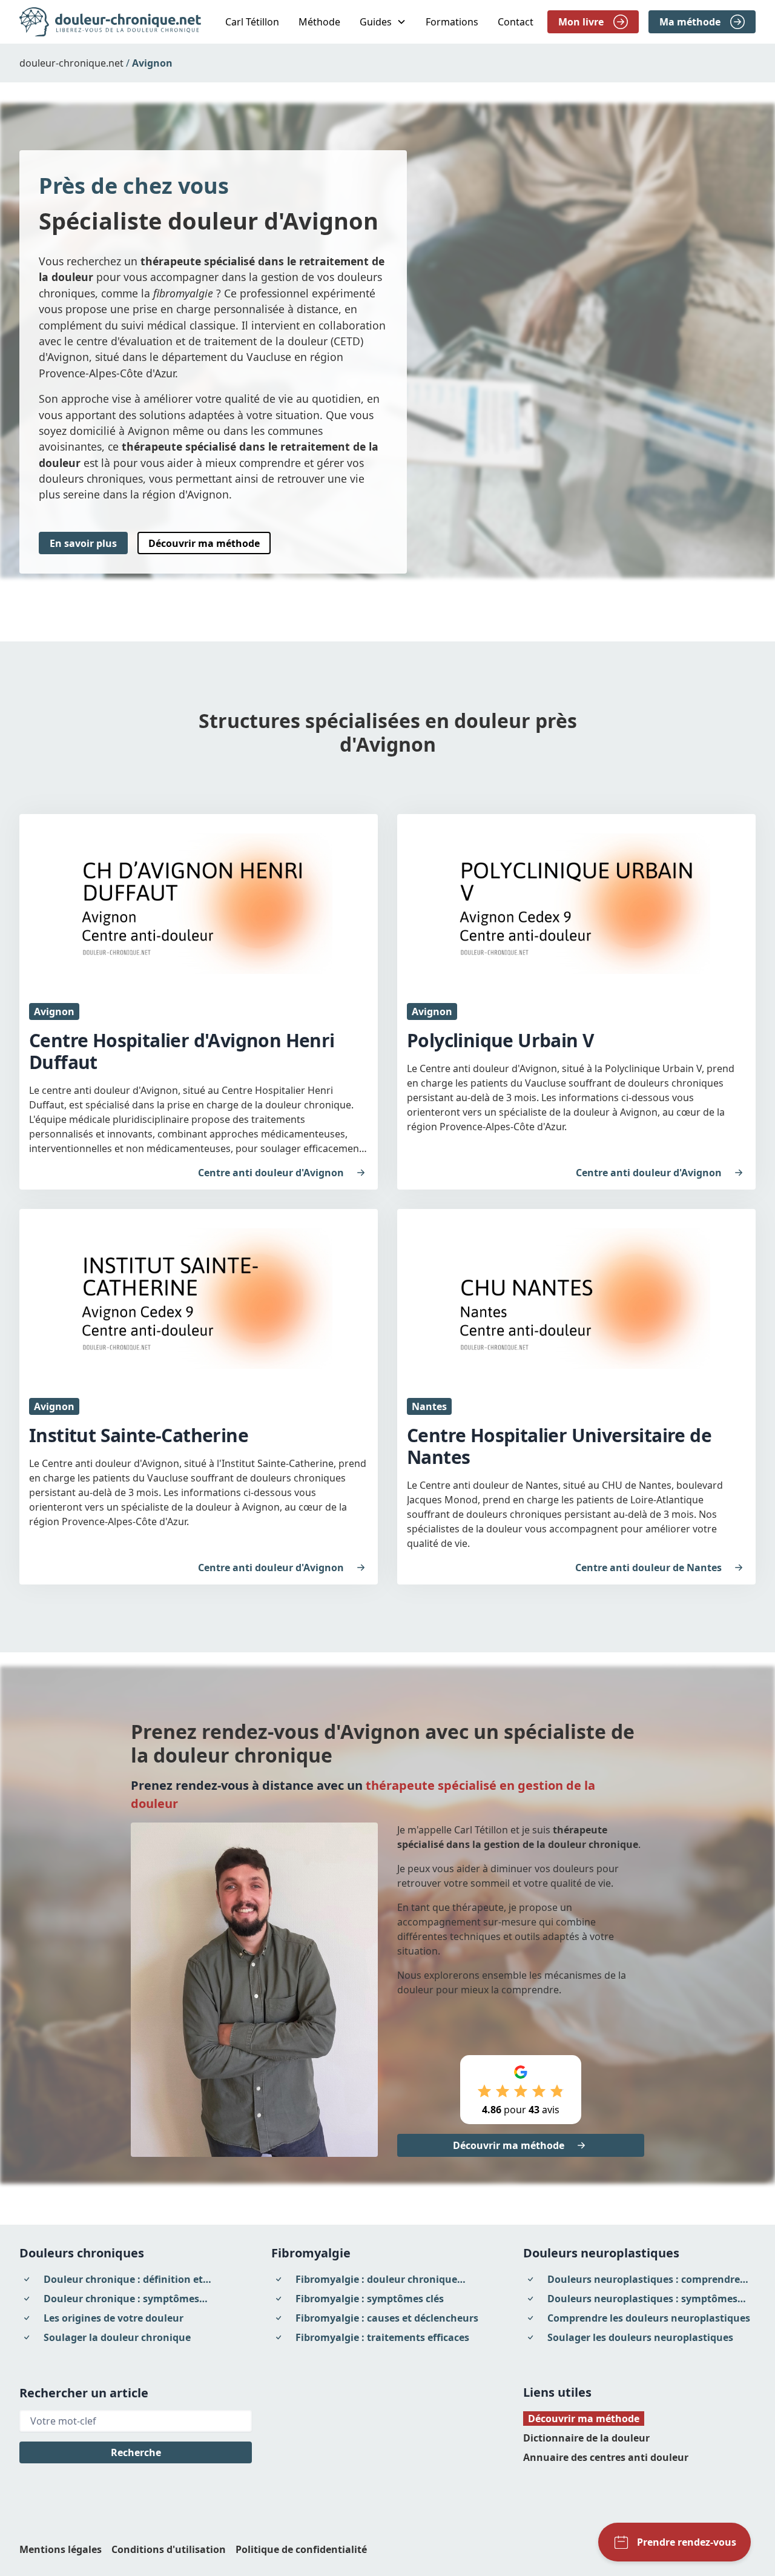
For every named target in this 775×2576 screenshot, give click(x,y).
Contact (516, 22)
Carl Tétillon (252, 22)
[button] (383, 22)
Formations (452, 22)
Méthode (319, 22)
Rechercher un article (84, 2393)
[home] (110, 22)
